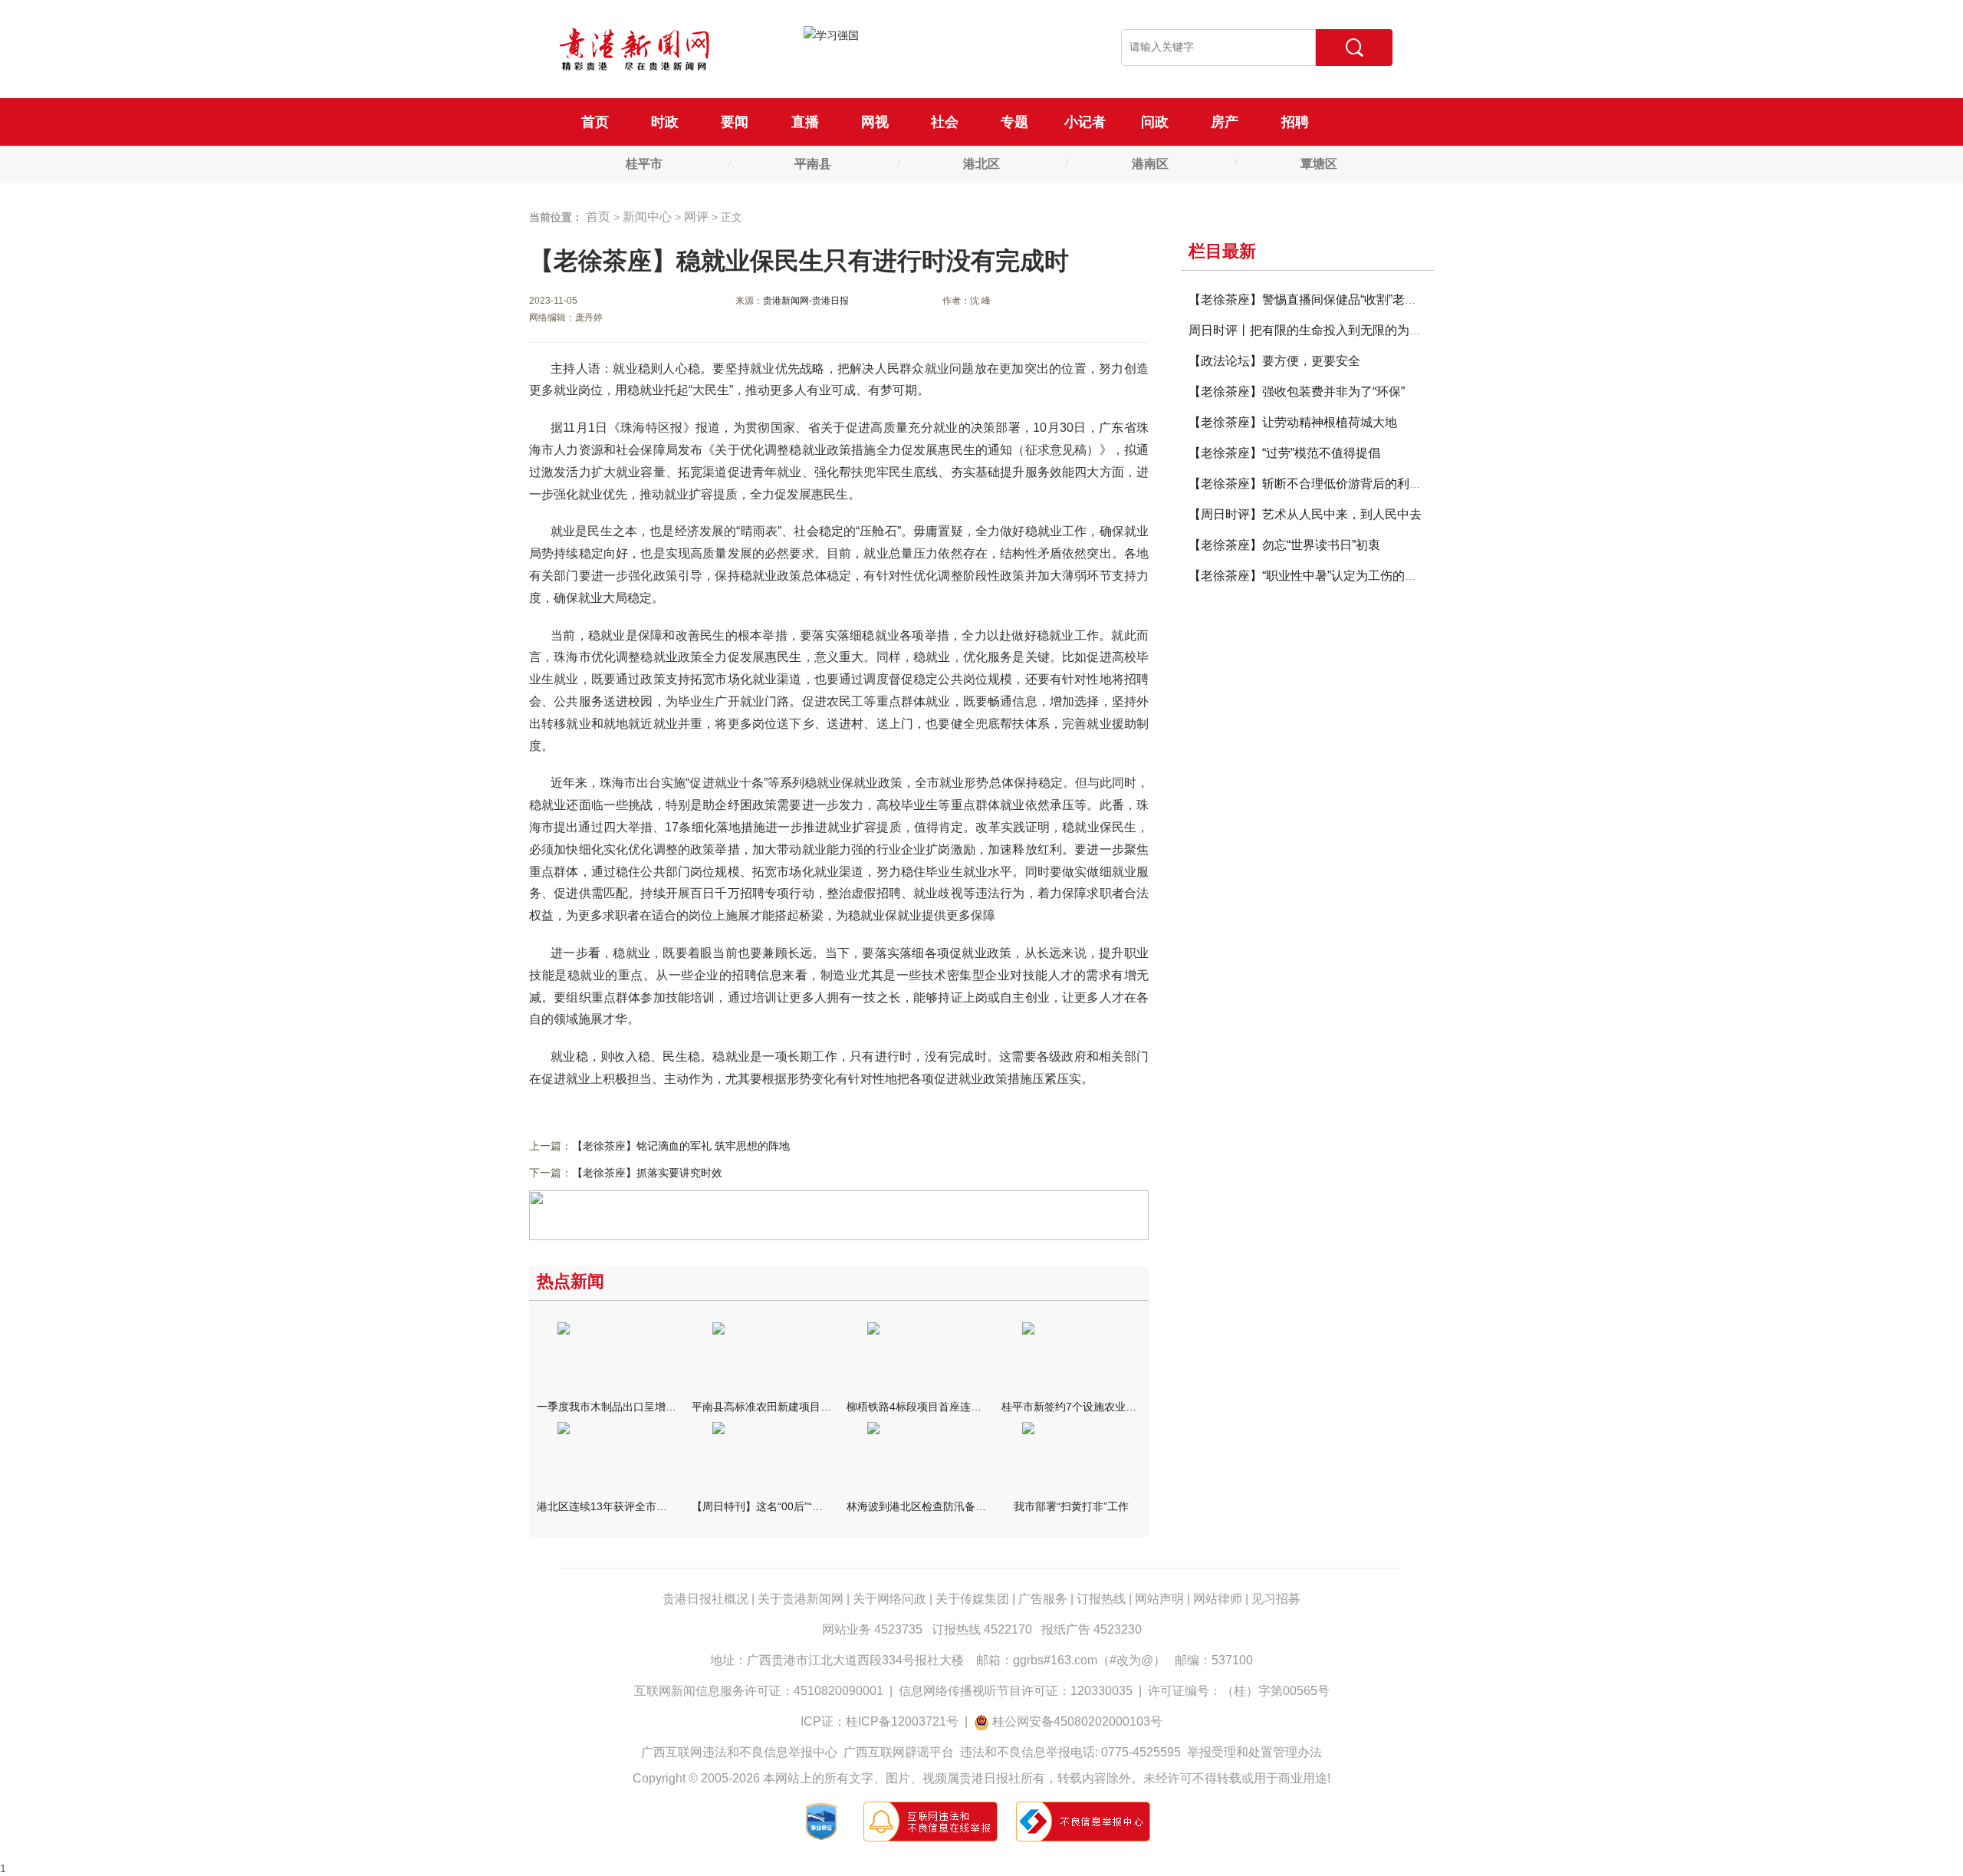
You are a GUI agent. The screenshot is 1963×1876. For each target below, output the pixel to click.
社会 (945, 122)
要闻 (735, 122)
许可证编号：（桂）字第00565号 (1239, 1691)
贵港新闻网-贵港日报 (806, 301)
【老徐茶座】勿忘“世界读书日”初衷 (1284, 545)
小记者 (1085, 122)
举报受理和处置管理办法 (1254, 1752)
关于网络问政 (889, 1599)
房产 (1225, 122)
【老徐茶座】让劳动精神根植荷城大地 (1293, 422)
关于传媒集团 (972, 1599)
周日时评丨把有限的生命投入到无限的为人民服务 (1323, 330)
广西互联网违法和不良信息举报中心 (739, 1752)
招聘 (1295, 122)
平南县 (813, 164)
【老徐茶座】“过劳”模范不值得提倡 (1284, 453)
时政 (665, 122)
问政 (1155, 122)
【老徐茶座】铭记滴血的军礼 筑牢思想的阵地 (681, 1146)
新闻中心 (647, 217)
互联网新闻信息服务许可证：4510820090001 (759, 1691)
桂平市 (644, 164)
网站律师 (1218, 1599)
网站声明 (1159, 1599)
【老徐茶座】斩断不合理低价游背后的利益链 (1311, 484)
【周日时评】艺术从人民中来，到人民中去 (1305, 514)
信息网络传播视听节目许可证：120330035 (1016, 1691)
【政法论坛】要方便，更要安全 (1274, 361)
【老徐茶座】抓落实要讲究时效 (647, 1173)
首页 (595, 122)
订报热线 (1101, 1599)
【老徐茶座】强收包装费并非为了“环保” (1297, 392)
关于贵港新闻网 (801, 1599)
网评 (696, 217)
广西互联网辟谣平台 (899, 1752)
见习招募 (1276, 1599)
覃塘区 (1319, 164)
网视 (875, 122)
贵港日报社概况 (705, 1599)
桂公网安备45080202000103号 (1077, 1721)
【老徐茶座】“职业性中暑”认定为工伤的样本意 (1315, 576)
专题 (1014, 122)
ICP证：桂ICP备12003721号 (880, 1721)
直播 (805, 122)
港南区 (1150, 164)
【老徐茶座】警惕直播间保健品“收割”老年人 (1309, 300)
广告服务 (1043, 1599)
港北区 (981, 164)
